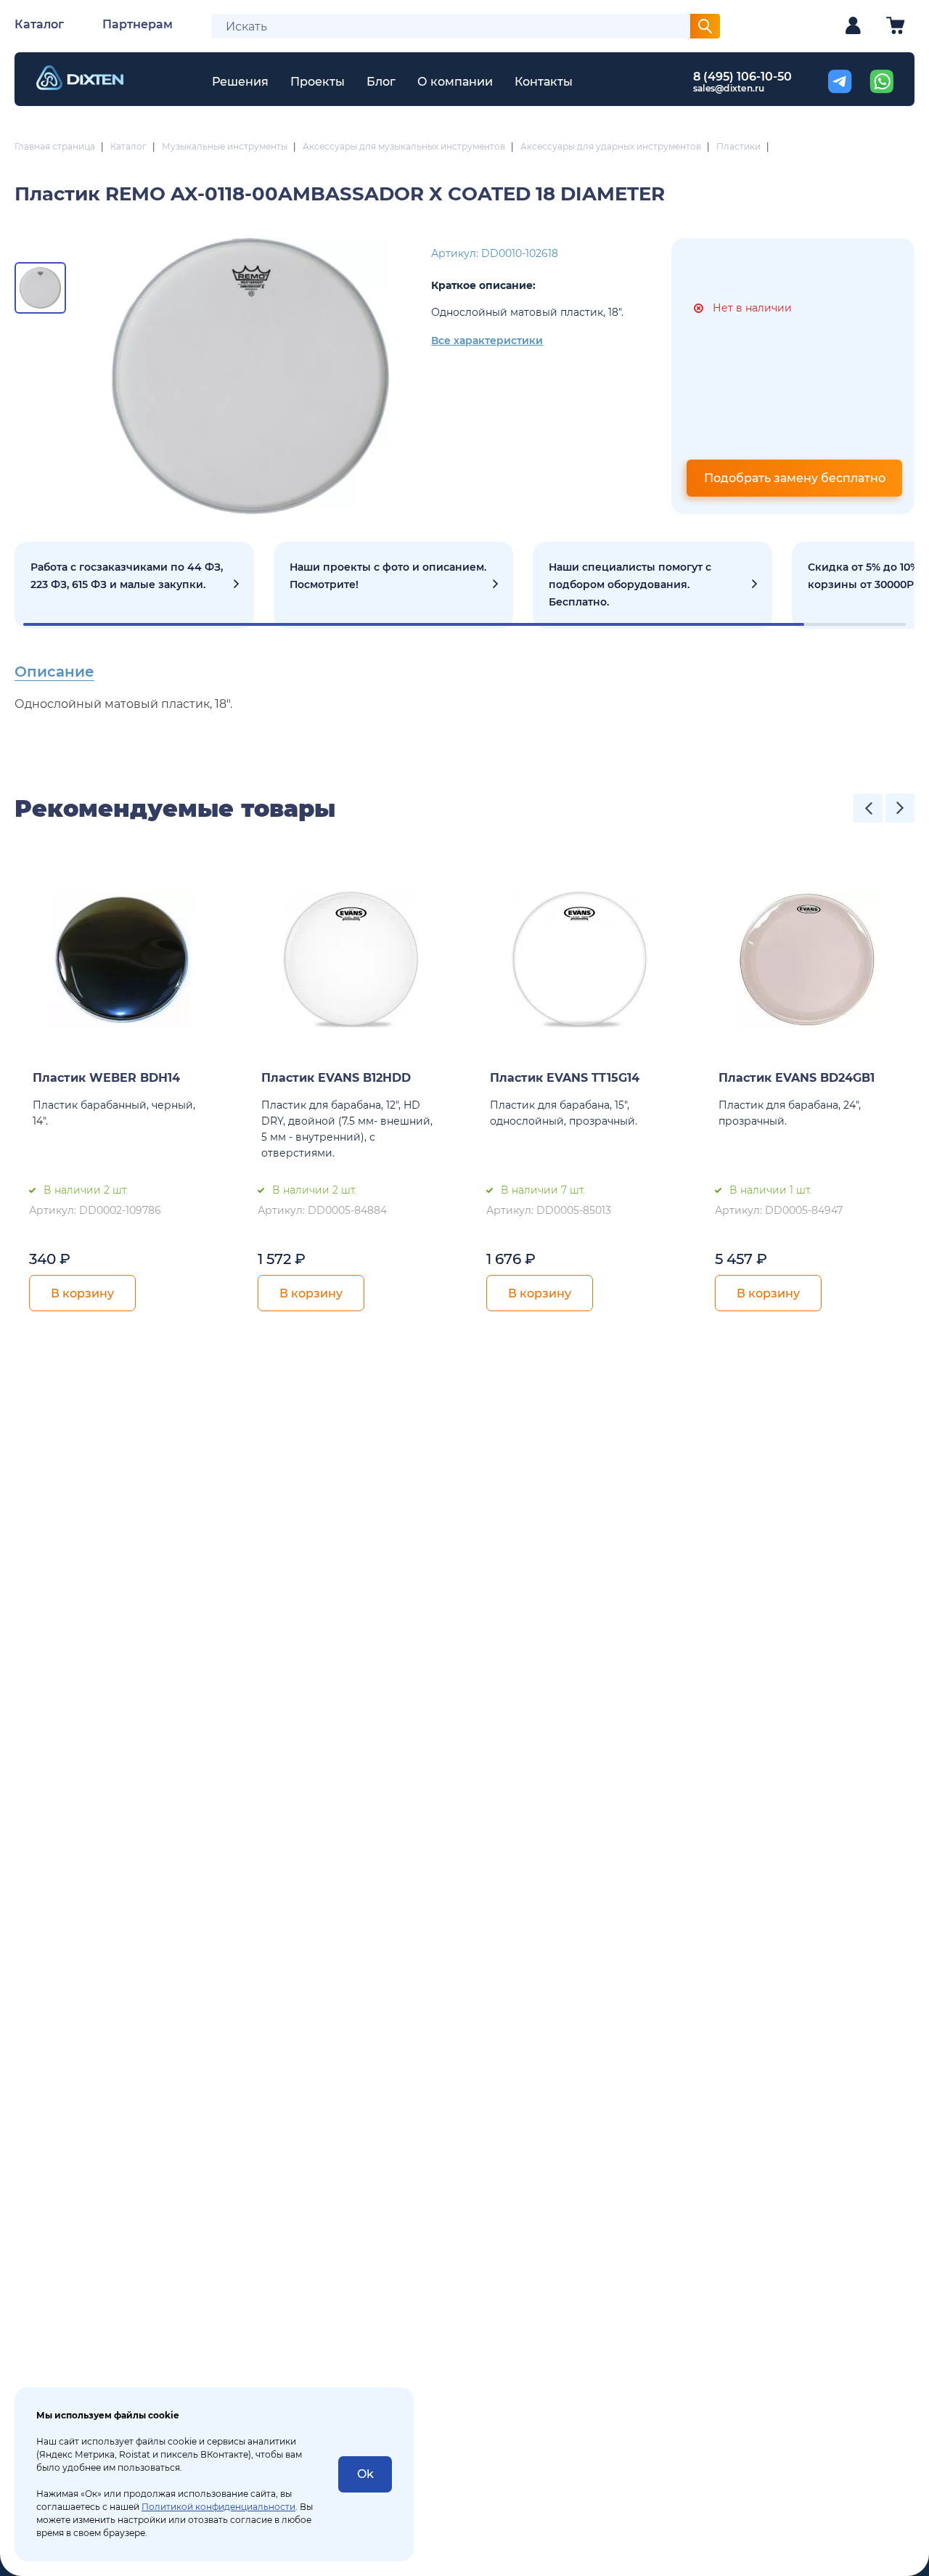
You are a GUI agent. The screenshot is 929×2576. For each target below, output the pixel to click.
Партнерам (138, 24)
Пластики (738, 146)
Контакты (544, 82)
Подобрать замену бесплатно (795, 478)
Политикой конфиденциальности (218, 2507)
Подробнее (134, 585)
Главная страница (55, 146)
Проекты (318, 82)
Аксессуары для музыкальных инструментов (404, 146)
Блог (381, 82)
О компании (455, 82)
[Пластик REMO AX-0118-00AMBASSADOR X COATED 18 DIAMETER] (250, 376)
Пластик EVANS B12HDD (336, 1078)
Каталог (39, 24)
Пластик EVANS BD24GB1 (797, 1078)
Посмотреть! (393, 585)
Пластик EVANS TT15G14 (565, 1078)
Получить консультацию (652, 585)
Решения (240, 82)
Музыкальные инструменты (225, 146)
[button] (868, 808)
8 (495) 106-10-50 (742, 77)
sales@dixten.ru (729, 88)
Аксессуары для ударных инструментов (611, 146)
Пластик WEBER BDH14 (106, 1078)
